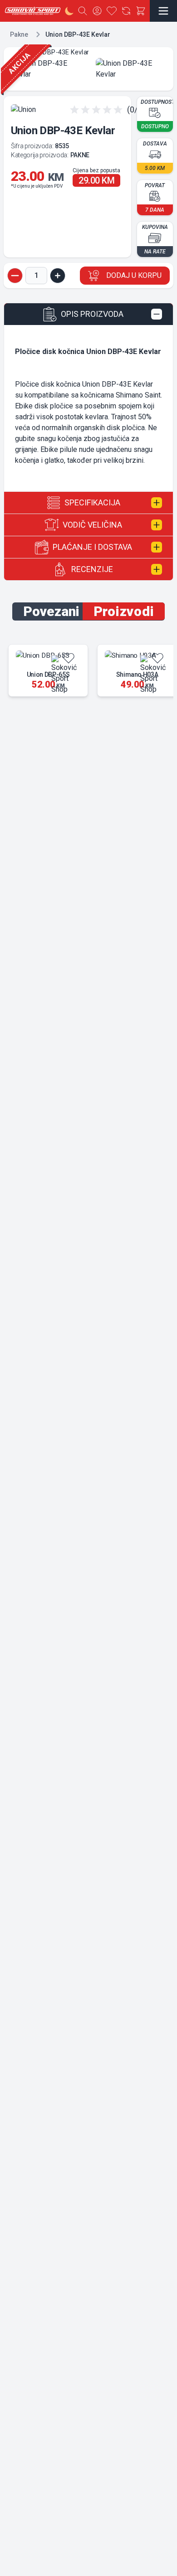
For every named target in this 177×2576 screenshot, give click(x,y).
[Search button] (83, 11)
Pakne (19, 34)
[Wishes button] (112, 11)
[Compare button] (126, 11)
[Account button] (97, 11)
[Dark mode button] (69, 11)
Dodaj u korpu (134, 275)
